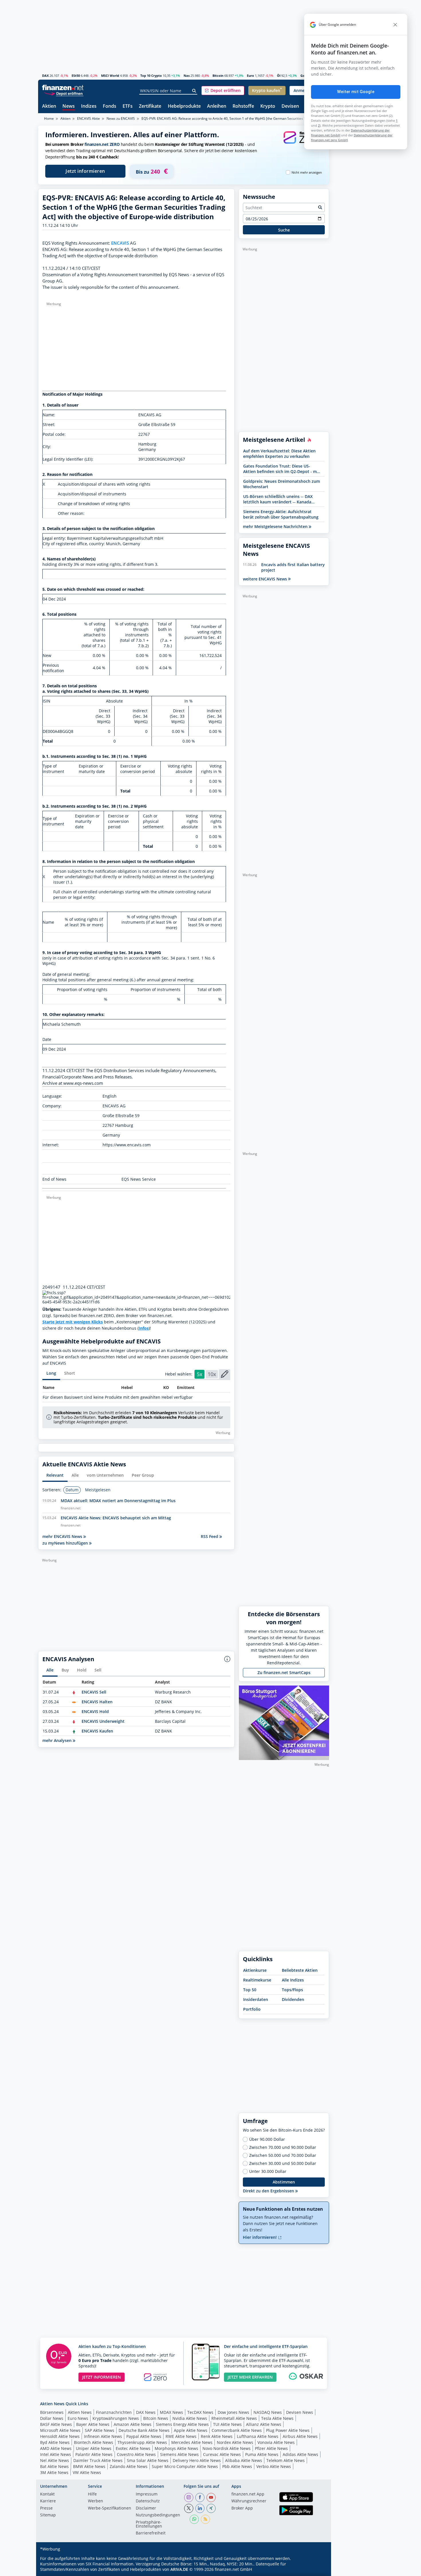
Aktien (49, 106)
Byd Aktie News (55, 2442)
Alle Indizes (293, 1980)
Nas (187, 75)
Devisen (290, 106)
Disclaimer (146, 2508)
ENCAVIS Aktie (88, 118)
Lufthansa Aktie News (258, 2436)
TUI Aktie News (227, 2424)
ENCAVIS (120, 243)
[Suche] (194, 91)
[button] (223, 91)
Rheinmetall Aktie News (234, 2418)
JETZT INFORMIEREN (102, 2377)
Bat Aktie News (54, 2466)
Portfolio (252, 2009)
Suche (284, 230)
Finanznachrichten (114, 2412)
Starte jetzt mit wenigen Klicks (73, 1322)
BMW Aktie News (89, 2466)
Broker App (242, 2508)
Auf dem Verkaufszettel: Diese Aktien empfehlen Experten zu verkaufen (279, 454)
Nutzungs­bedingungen (158, 2515)
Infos (144, 1328)
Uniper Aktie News (94, 2448)
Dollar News (52, 2418)
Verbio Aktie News (274, 2466)
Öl (279, 75)
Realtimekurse (257, 1980)
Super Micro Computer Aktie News (185, 2466)
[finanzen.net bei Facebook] (200, 2497)
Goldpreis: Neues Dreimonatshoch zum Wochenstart (282, 484)
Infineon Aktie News (103, 2436)
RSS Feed (210, 1536)
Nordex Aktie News (235, 2442)
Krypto (268, 106)
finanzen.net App (248, 2494)
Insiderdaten (256, 1999)
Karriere (48, 2501)
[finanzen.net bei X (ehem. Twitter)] (189, 2508)
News (69, 106)
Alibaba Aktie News (244, 2460)
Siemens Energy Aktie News (182, 2424)
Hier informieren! (260, 2237)
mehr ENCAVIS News (63, 1536)
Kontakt (47, 2494)
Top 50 (250, 1990)
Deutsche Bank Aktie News (144, 2430)
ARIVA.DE (179, 2569)
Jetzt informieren (85, 171)
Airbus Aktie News (300, 2436)
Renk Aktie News (217, 2436)
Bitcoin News (156, 2418)
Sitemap (48, 2515)
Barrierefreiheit (151, 2533)
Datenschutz (148, 2501)
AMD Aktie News (56, 2448)
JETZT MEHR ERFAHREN (250, 2377)
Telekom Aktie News (286, 2460)
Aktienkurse (255, 1970)
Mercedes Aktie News (192, 2442)
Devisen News (300, 2412)
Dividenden (293, 1999)
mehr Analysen (58, 1740)
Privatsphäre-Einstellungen (149, 2524)
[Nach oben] (317, 2570)
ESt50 (76, 75)
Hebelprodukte (184, 106)
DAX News (146, 2412)
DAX (45, 75)
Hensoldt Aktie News (60, 2436)
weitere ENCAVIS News (265, 579)
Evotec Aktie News (133, 2448)
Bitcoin (218, 75)
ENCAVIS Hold (95, 1711)
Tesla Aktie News (277, 2418)
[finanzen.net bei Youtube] (211, 2497)
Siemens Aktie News (179, 2454)
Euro (250, 75)
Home (49, 118)
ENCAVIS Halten (97, 1702)
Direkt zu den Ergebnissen (269, 2191)
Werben (96, 2501)
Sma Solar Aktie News (148, 2460)
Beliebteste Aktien (300, 1970)
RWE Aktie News (181, 2436)
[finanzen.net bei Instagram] (189, 2497)
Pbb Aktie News (237, 2466)
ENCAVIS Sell (94, 1692)
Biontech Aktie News (94, 2442)
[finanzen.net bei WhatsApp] (194, 2519)
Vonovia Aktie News (276, 2442)
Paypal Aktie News (144, 2436)
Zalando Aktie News (129, 2466)
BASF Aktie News (56, 2424)
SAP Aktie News (100, 2430)
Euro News (78, 2418)
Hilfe (92, 2494)
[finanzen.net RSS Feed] (205, 2519)
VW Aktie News (87, 2472)
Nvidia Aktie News (190, 2418)
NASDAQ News (268, 2412)
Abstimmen (284, 2182)
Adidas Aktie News (300, 2454)
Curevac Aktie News (222, 2454)
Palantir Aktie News (94, 2454)
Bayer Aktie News (93, 2424)
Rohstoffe (243, 106)
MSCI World (110, 75)
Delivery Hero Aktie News (197, 2460)
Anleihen (217, 106)
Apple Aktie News (191, 2430)
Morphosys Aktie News (176, 2448)
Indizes (89, 106)
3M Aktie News (54, 2472)
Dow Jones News (233, 2412)
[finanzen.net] (63, 88)
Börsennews (52, 2412)
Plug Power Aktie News (288, 2430)
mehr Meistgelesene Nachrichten (276, 526)
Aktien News (80, 2412)
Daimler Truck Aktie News (98, 2460)
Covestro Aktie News (136, 2454)
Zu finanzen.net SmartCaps (284, 1672)
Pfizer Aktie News (271, 2448)
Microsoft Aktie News (60, 2430)
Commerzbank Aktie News (237, 2430)
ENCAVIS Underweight (103, 1721)
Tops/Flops (292, 1990)
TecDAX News (200, 2412)
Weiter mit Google (356, 92)
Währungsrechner (249, 2501)
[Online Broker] (64, 93)
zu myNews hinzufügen (66, 1543)
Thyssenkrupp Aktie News (142, 2442)
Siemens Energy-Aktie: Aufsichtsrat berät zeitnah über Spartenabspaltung (281, 514)
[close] (395, 25)
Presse (46, 2508)
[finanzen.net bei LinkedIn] (200, 2508)
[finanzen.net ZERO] (302, 143)
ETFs (128, 106)
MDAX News (171, 2412)
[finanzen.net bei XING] (211, 2508)
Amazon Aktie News (133, 2424)
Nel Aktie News (55, 2460)
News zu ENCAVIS (121, 118)
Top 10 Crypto (151, 75)
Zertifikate (150, 106)
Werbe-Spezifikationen (110, 2508)
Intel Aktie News (56, 2454)
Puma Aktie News (262, 2454)
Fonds (110, 106)
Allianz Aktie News (264, 2424)
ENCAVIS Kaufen (97, 1731)
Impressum (147, 2494)
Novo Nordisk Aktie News (227, 2448)
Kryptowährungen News (116, 2418)
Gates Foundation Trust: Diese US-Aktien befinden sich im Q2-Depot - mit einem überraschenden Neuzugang (281, 469)
